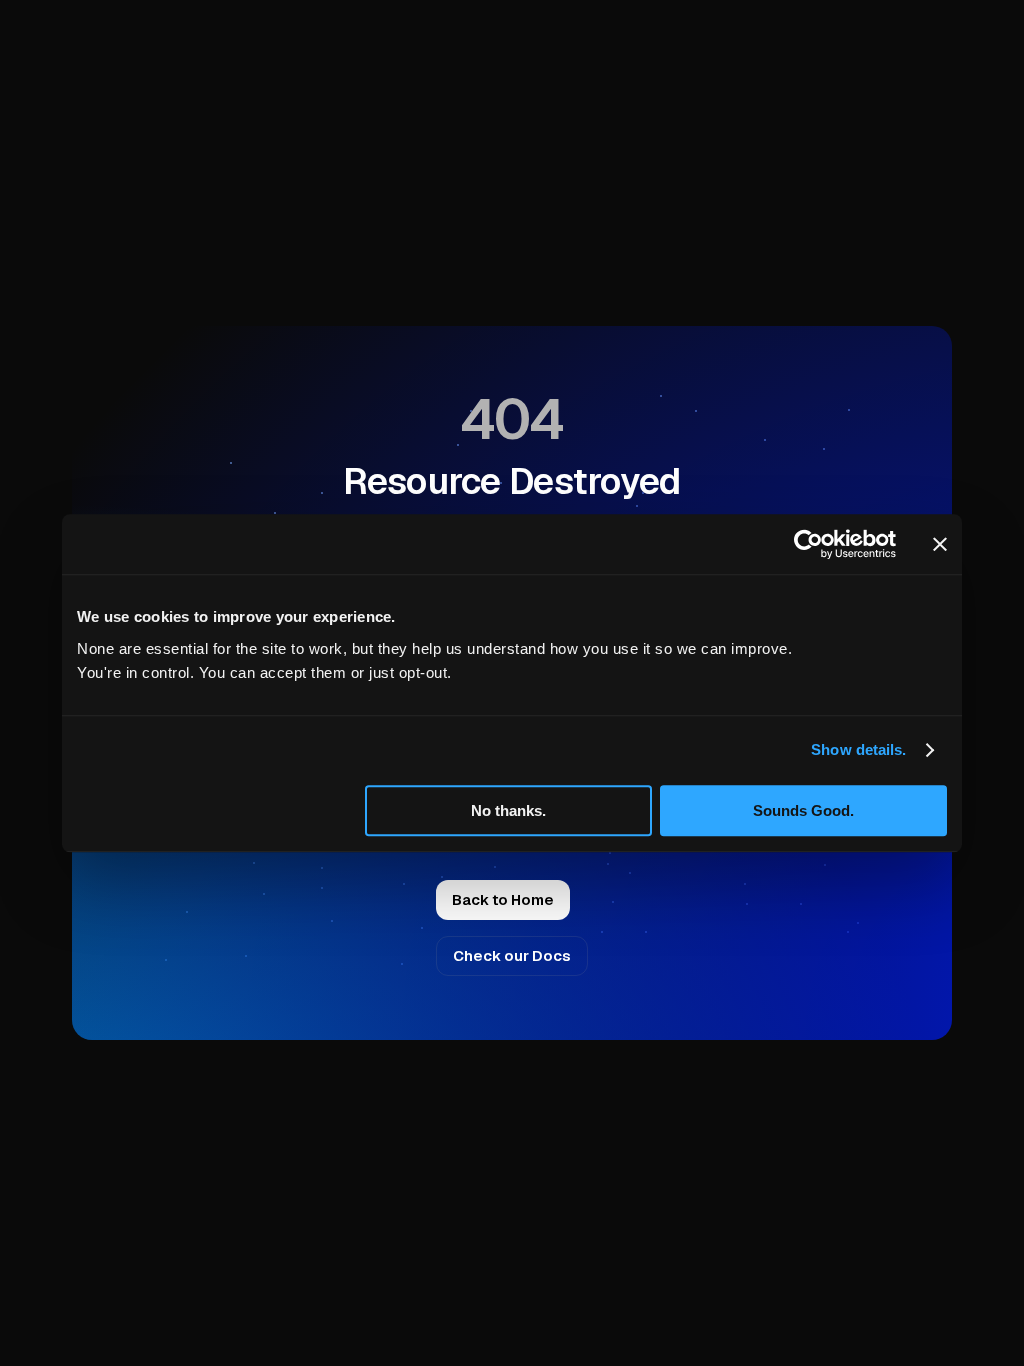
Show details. (858, 749)
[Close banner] (940, 544)
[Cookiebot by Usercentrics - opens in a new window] (808, 544)
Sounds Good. (803, 810)
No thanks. (508, 810)
